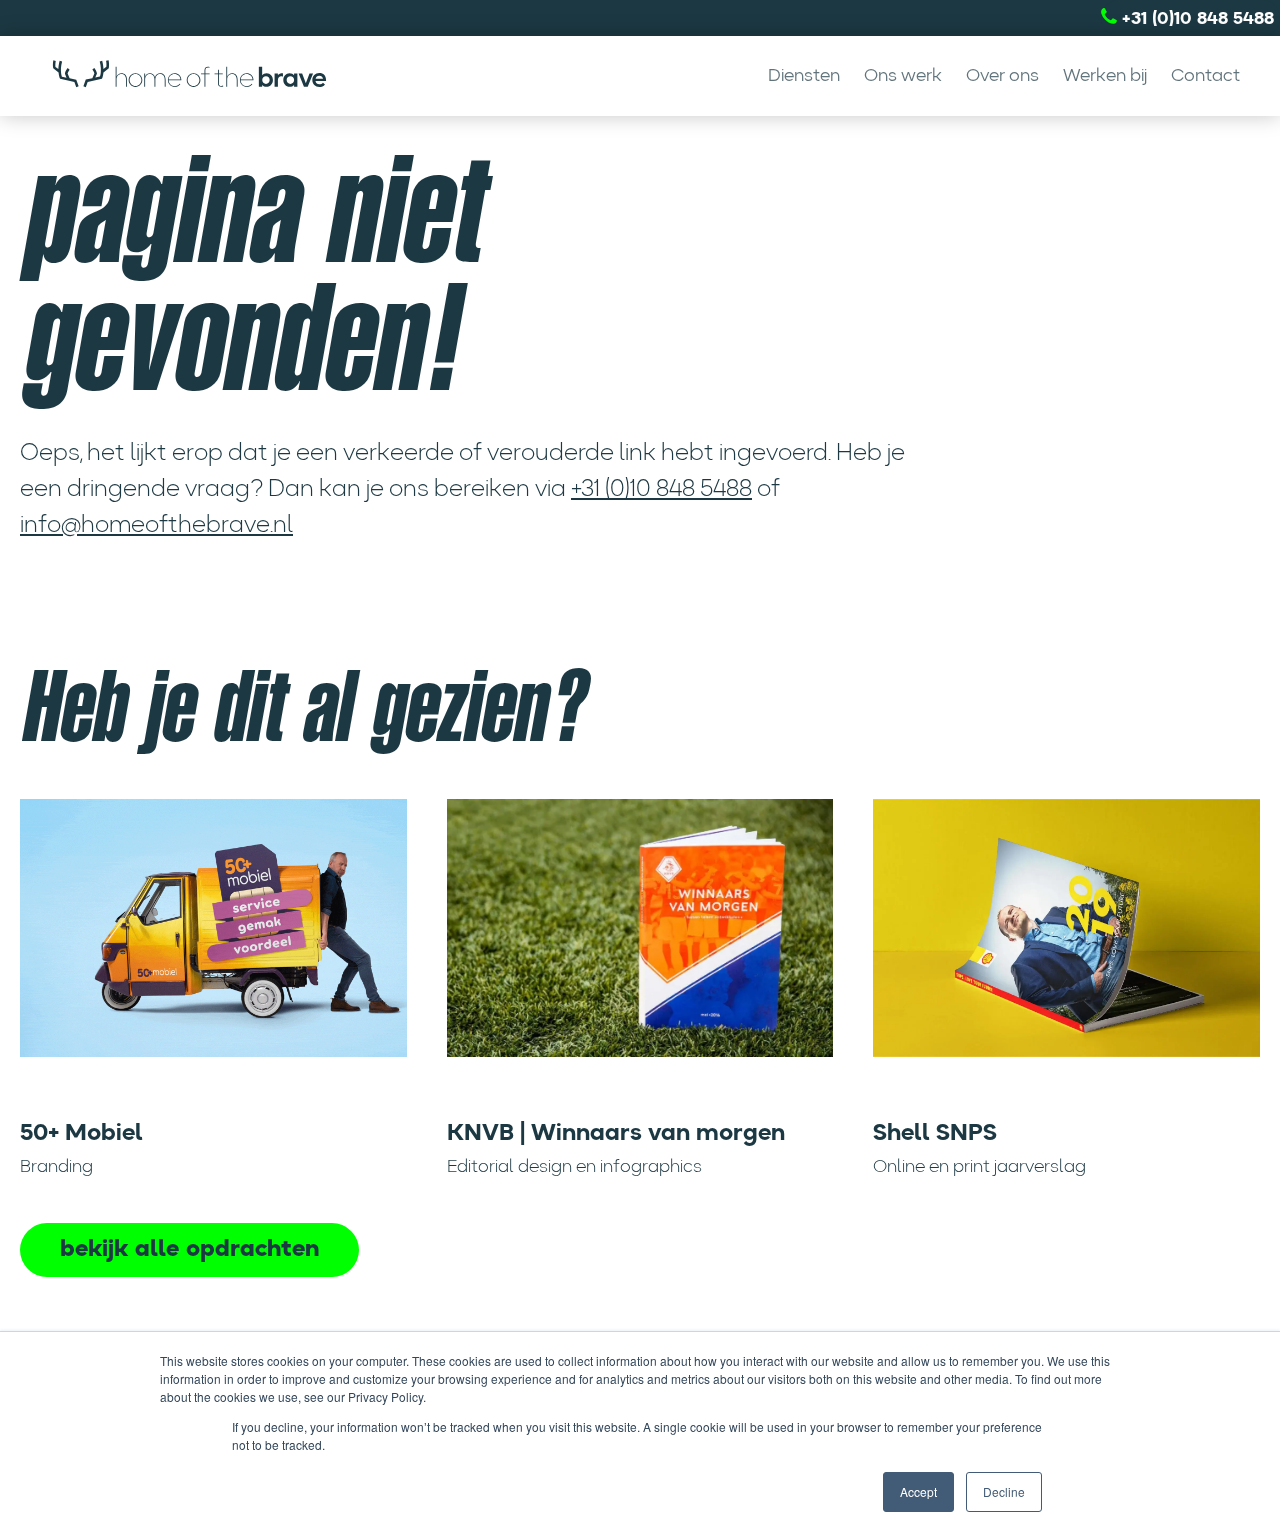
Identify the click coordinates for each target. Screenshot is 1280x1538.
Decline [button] (1004, 1491)
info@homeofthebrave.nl (156, 526)
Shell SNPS (935, 1134)
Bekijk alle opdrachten (189, 1250)
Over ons (1002, 76)
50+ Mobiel (81, 1134)
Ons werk (903, 76)
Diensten (804, 76)
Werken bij (1105, 76)
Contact (1205, 76)
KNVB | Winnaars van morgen (616, 1134)
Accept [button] (918, 1491)
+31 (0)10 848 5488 (1195, 19)
